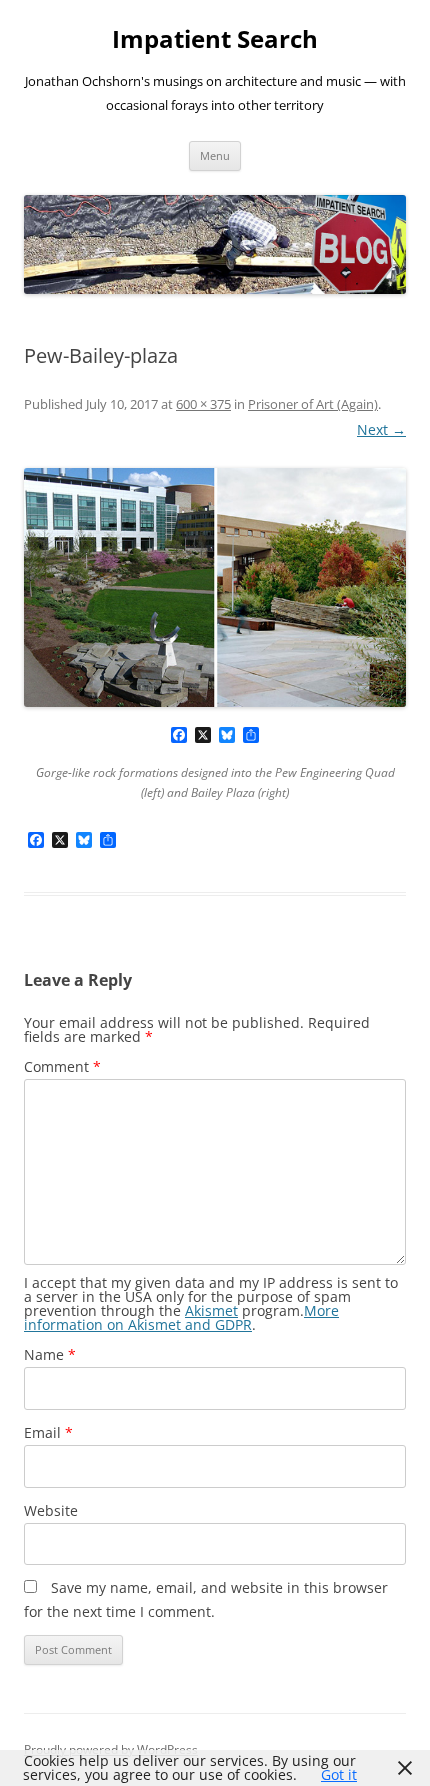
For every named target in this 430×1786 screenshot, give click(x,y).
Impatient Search (215, 39)
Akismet (211, 1310)
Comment (62, 1066)
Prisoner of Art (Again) (313, 404)
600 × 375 (203, 404)
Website (51, 1510)
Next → (381, 429)
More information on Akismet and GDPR (181, 1317)
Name (50, 1354)
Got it (339, 1774)
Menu (215, 155)
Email (48, 1432)
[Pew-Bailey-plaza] (215, 587)
